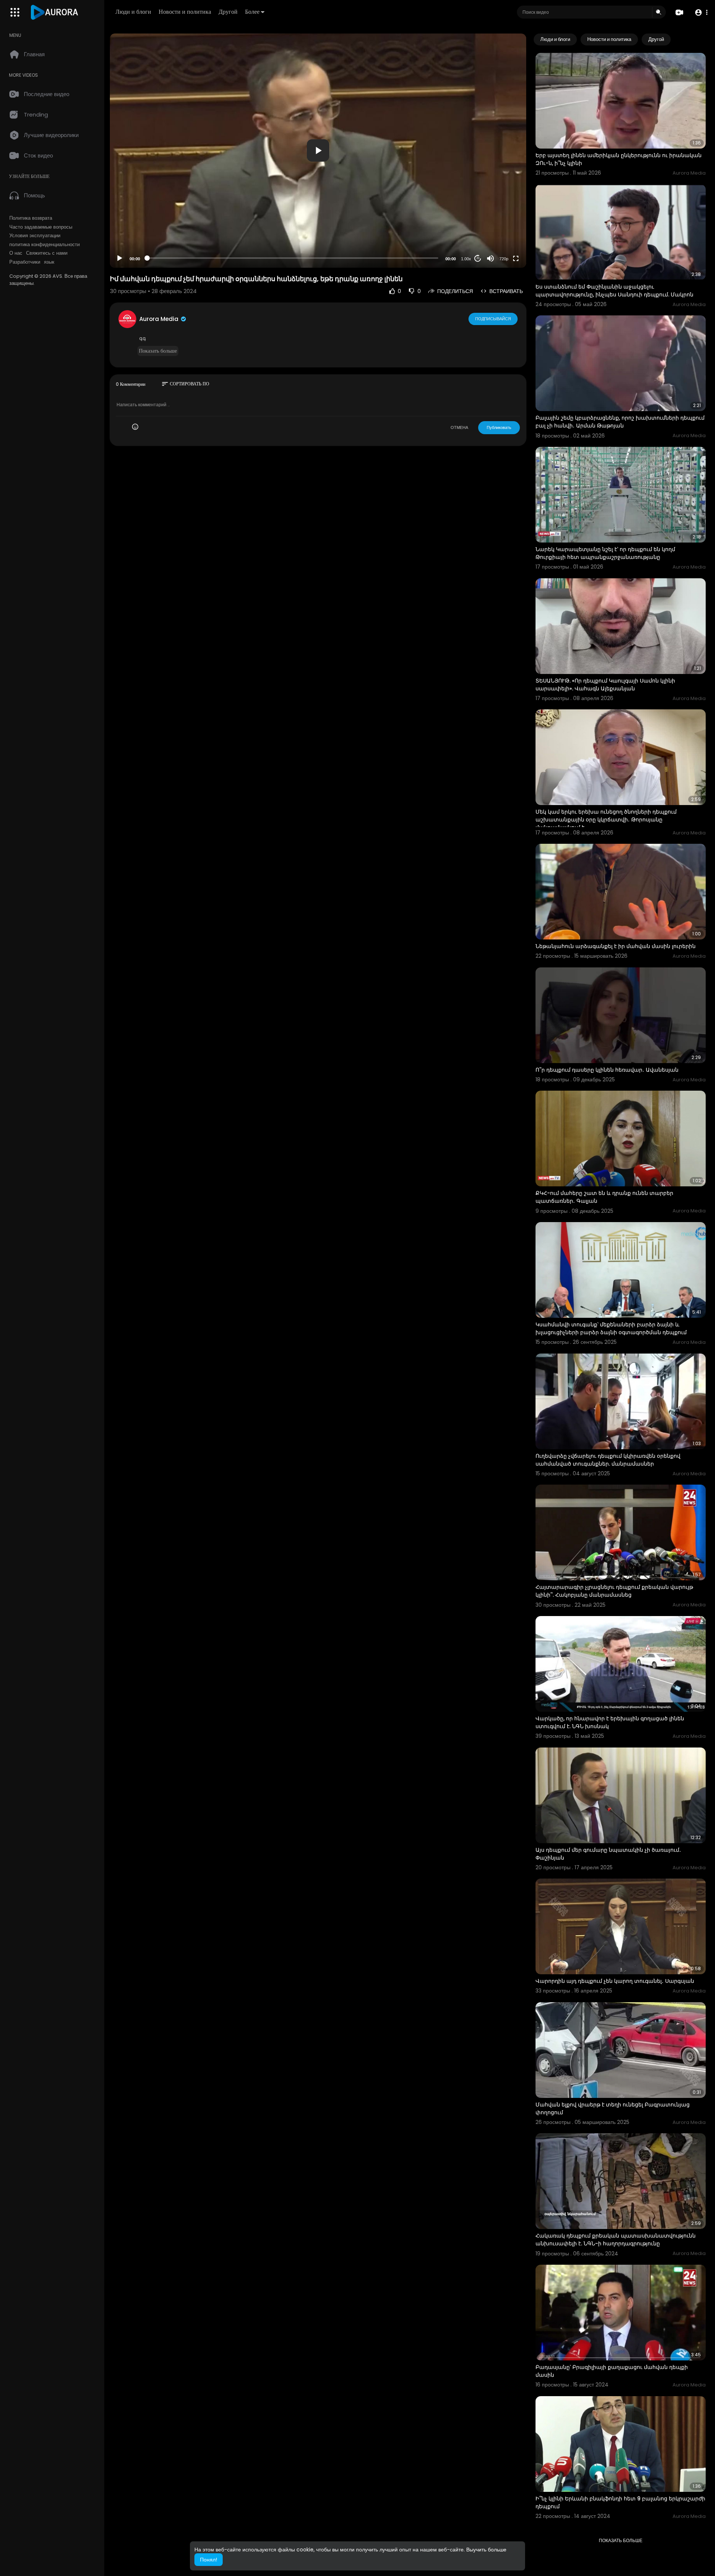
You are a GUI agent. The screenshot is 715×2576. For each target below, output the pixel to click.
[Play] (120, 258)
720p (504, 259)
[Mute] (490, 258)
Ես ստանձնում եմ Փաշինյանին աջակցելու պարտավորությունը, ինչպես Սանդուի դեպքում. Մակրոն (614, 291)
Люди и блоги (133, 12)
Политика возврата (31, 218)
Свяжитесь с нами (47, 253)
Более (252, 12)
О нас (16, 253)
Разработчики (25, 262)
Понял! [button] (209, 2560)
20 (478, 258)
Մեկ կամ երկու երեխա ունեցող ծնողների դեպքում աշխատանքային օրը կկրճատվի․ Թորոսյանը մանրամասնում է (606, 820)
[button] (701, 12)
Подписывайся (493, 319)
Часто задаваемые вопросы (41, 227)
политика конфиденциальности (45, 245)
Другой (228, 12)
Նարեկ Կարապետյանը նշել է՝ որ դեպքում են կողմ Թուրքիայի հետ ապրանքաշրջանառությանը (605, 553)
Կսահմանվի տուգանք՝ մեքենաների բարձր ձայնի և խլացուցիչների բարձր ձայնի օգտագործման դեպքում (611, 1328)
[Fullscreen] (516, 258)
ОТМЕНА (459, 427)
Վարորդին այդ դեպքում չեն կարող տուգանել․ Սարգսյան (615, 1981)
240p (502, 240)
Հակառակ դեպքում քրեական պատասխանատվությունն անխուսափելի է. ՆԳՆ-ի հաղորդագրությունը (616, 2240)
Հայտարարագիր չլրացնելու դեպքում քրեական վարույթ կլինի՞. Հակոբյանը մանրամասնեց (614, 1591)
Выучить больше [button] (486, 2550)
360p (502, 229)
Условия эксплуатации (35, 236)
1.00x (466, 259)
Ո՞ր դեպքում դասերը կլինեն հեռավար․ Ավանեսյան (607, 1070)
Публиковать (499, 427)
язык (49, 262)
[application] (318, 151)
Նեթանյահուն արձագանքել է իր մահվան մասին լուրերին (616, 946)
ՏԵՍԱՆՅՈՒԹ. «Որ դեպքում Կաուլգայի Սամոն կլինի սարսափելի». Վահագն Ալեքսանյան (605, 685)
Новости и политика (185, 12)
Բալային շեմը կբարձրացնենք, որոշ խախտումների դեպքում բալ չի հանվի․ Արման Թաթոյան (620, 422)
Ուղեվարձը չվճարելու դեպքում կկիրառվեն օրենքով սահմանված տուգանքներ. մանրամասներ (608, 1460)
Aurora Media (160, 319)
